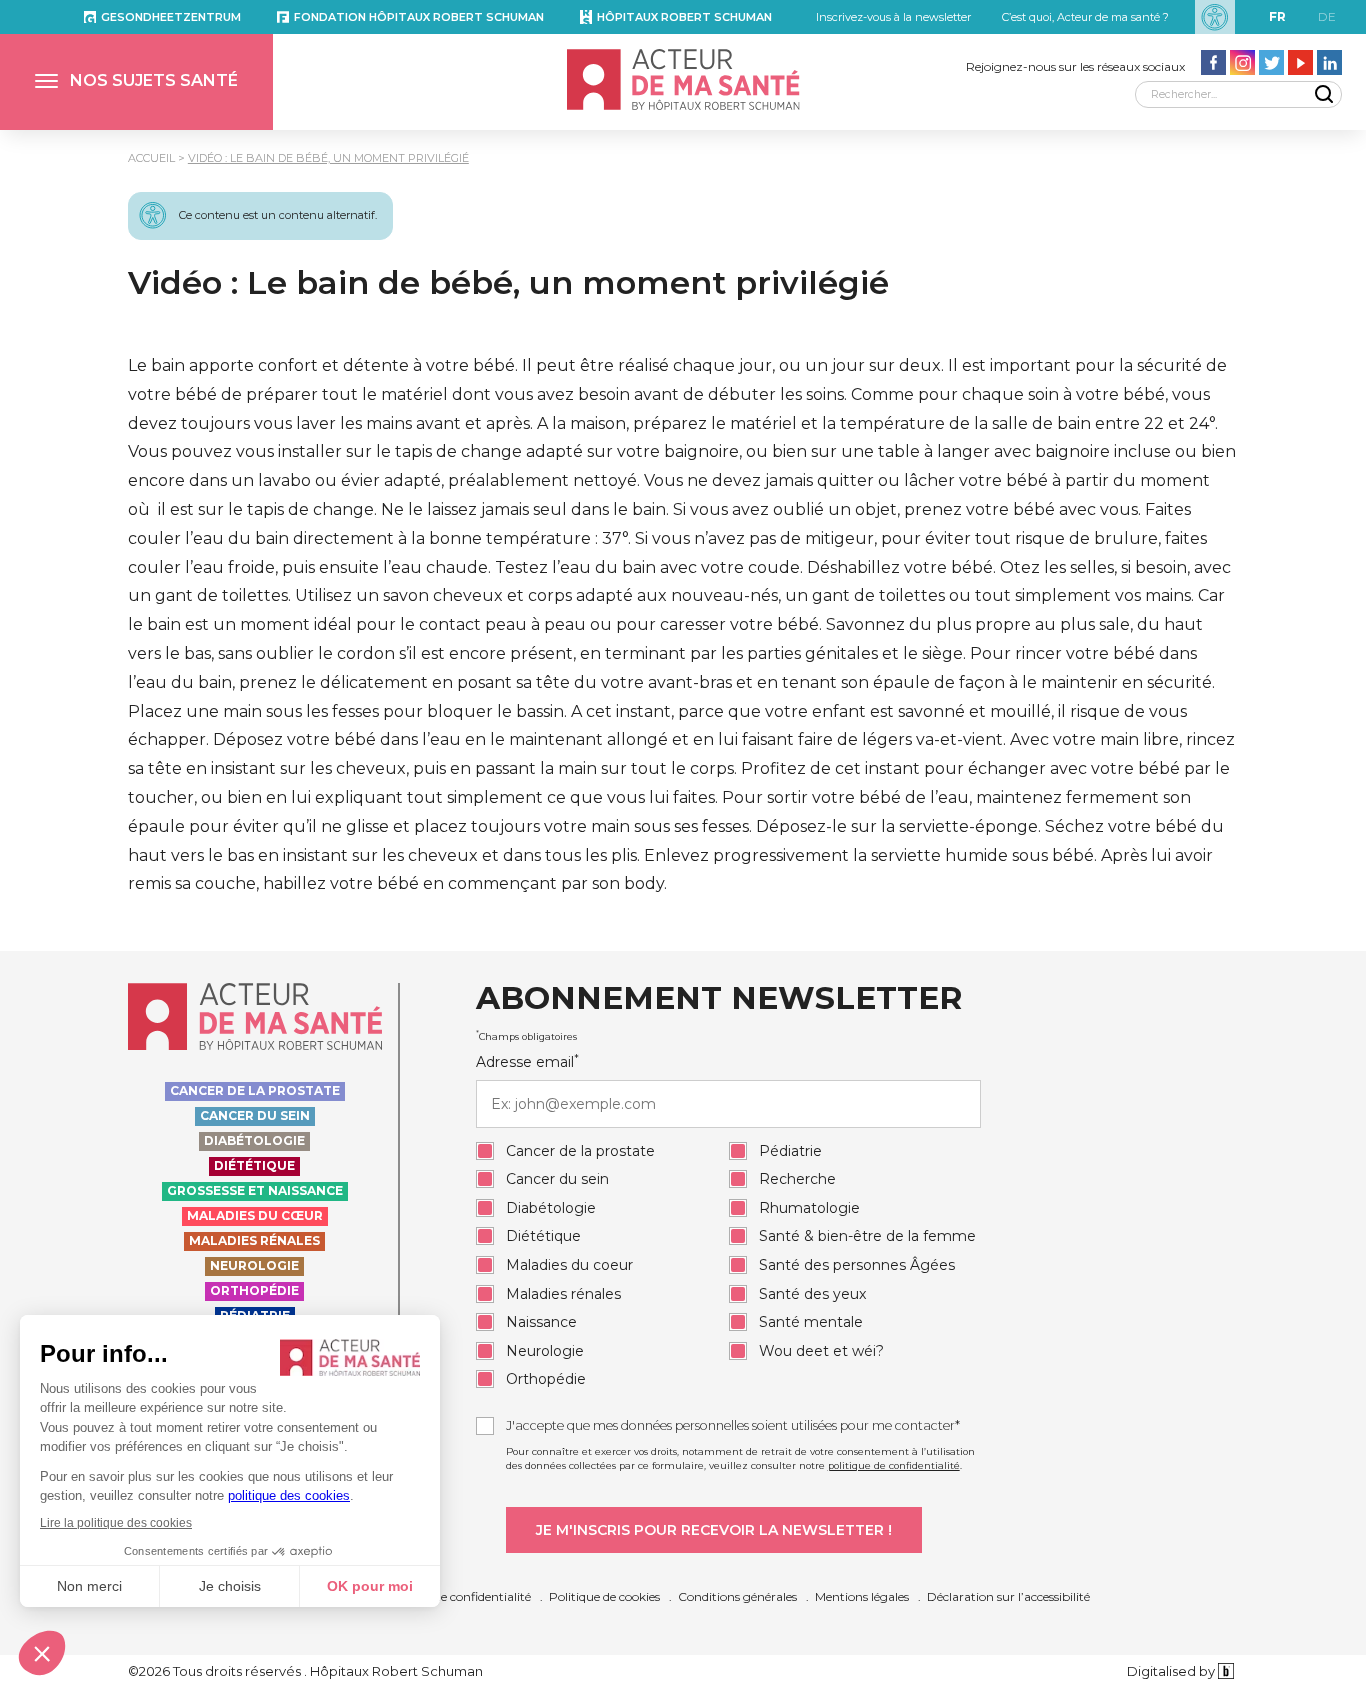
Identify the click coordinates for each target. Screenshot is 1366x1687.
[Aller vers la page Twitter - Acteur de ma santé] (1271, 62)
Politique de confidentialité (455, 1596)
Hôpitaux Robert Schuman (684, 17)
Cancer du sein (255, 1115)
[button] (136, 82)
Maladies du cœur (255, 1215)
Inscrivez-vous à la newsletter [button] (893, 17)
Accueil (151, 158)
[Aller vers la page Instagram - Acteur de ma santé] (1242, 62)
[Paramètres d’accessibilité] (1215, 17)
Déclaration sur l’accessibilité (1008, 1596)
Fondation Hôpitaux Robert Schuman (419, 17)
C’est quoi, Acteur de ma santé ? (1085, 17)
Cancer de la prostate (255, 1090)
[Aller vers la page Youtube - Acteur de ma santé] (1300, 62)
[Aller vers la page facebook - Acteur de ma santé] (1213, 62)
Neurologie (254, 1265)
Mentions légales (862, 1596)
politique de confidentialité (894, 1465)
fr (1277, 16)
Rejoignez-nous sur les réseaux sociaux (1075, 66)
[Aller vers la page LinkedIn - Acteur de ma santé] (1329, 62)
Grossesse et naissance (255, 1190)
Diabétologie (254, 1140)
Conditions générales (737, 1596)
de (1327, 16)
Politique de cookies (604, 1596)
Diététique (254, 1165)
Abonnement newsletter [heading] (719, 999)
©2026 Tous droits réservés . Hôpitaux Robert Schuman (305, 1671)
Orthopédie (254, 1290)
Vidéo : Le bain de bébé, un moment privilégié (328, 158)
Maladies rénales (254, 1240)
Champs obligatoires (526, 1036)
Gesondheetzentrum (171, 17)
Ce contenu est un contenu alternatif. (278, 215)
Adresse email (527, 1062)
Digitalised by (1172, 1671)
